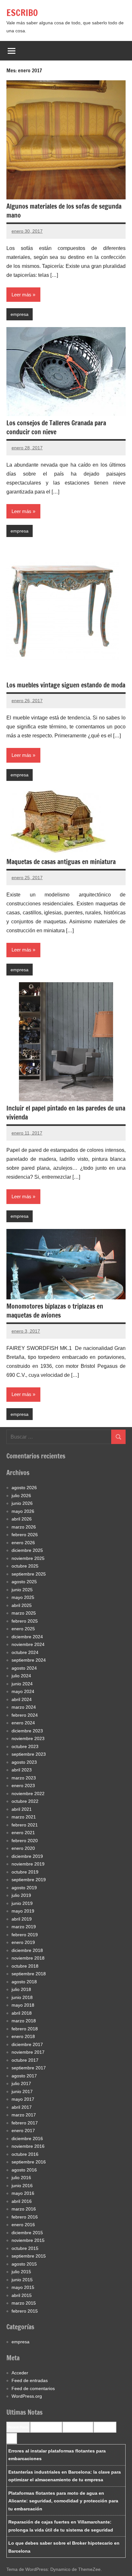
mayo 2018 (23, 2005)
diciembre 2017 (27, 2044)
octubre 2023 (25, 1746)
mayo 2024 (23, 1691)
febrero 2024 (25, 1715)
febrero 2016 (25, 2217)
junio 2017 (22, 2091)
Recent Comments (46, 2427)
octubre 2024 (25, 1652)
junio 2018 (22, 1997)
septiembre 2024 (29, 1660)
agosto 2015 (24, 2264)
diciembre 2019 (27, 1856)
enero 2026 (23, 1543)
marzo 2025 (24, 1613)
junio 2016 (22, 2186)
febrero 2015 (25, 2311)
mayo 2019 (23, 1911)
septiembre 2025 (29, 1574)
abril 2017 (22, 2107)
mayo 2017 (23, 2099)
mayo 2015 (23, 2287)
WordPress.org (27, 2396)
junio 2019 (22, 1903)
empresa (20, 314)
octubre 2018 (25, 1966)
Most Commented (78, 2427)
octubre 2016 (25, 2154)
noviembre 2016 (28, 2146)
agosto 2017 (24, 2076)
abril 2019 (22, 1919)
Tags (12, 2438)
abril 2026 (22, 1519)
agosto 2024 (24, 1668)
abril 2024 (22, 1699)
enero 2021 (23, 1833)
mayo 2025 (23, 1597)
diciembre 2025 (27, 1550)
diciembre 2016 (27, 2139)
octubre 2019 (25, 1872)
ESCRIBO (22, 13)
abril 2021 (22, 1809)
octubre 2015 (25, 2248)
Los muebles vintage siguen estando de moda (66, 685)
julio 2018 (21, 1989)
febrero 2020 (25, 1841)
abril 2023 (22, 1770)
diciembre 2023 (27, 1731)
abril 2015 (22, 2295)
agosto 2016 (24, 2170)
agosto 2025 (24, 1582)
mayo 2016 (23, 2193)
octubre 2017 (25, 2060)
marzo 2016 (24, 2209)
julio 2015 (21, 2272)
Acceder (20, 2373)
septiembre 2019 (29, 1880)
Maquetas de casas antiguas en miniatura (61, 862)
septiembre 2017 (29, 2068)
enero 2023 (23, 1786)
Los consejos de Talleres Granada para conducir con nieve (56, 427)
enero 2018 (23, 2036)
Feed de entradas (30, 2380)
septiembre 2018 (29, 1974)
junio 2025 (22, 1590)
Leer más (21, 295)
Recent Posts (18, 2427)
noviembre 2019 (28, 1864)
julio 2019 (21, 1895)
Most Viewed (105, 2427)
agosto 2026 (24, 1488)
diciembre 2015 (27, 2233)
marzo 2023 (24, 1778)
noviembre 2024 (28, 1644)
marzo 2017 (24, 2115)
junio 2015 (22, 2280)
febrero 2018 (25, 2029)
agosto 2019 (24, 1888)
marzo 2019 (24, 1927)
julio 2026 (21, 1496)
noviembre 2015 (28, 2240)
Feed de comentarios (33, 2388)
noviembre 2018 (28, 1958)
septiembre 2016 (29, 2162)
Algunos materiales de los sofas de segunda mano (64, 211)
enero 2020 (23, 1848)
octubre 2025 (25, 1566)
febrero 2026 (25, 1535)
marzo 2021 (24, 1817)
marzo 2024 (24, 1707)
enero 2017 (23, 2131)
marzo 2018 (24, 2021)
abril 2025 (22, 1605)
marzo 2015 (24, 2303)
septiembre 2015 (29, 2256)
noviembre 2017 (28, 2052)
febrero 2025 (25, 1621)
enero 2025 (23, 1629)
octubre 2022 (25, 1801)
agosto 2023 (24, 1762)
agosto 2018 (24, 1982)
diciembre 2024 (27, 1637)
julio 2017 (21, 2083)
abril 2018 (22, 2013)
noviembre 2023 (28, 1738)
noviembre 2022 (28, 1794)
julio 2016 (21, 2178)
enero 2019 (23, 1942)
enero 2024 (23, 1723)
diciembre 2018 (27, 1950)
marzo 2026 (24, 1527)
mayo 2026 (23, 1511)
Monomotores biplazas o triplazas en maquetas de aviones (55, 1311)
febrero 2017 (25, 2123)
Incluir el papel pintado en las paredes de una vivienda (66, 1113)
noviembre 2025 (28, 1558)
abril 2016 (22, 2201)
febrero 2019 (25, 1935)
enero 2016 (23, 2225)
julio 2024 (21, 1676)
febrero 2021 (25, 1825)
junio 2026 (22, 1503)
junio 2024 (22, 1684)
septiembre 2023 (29, 1754)
